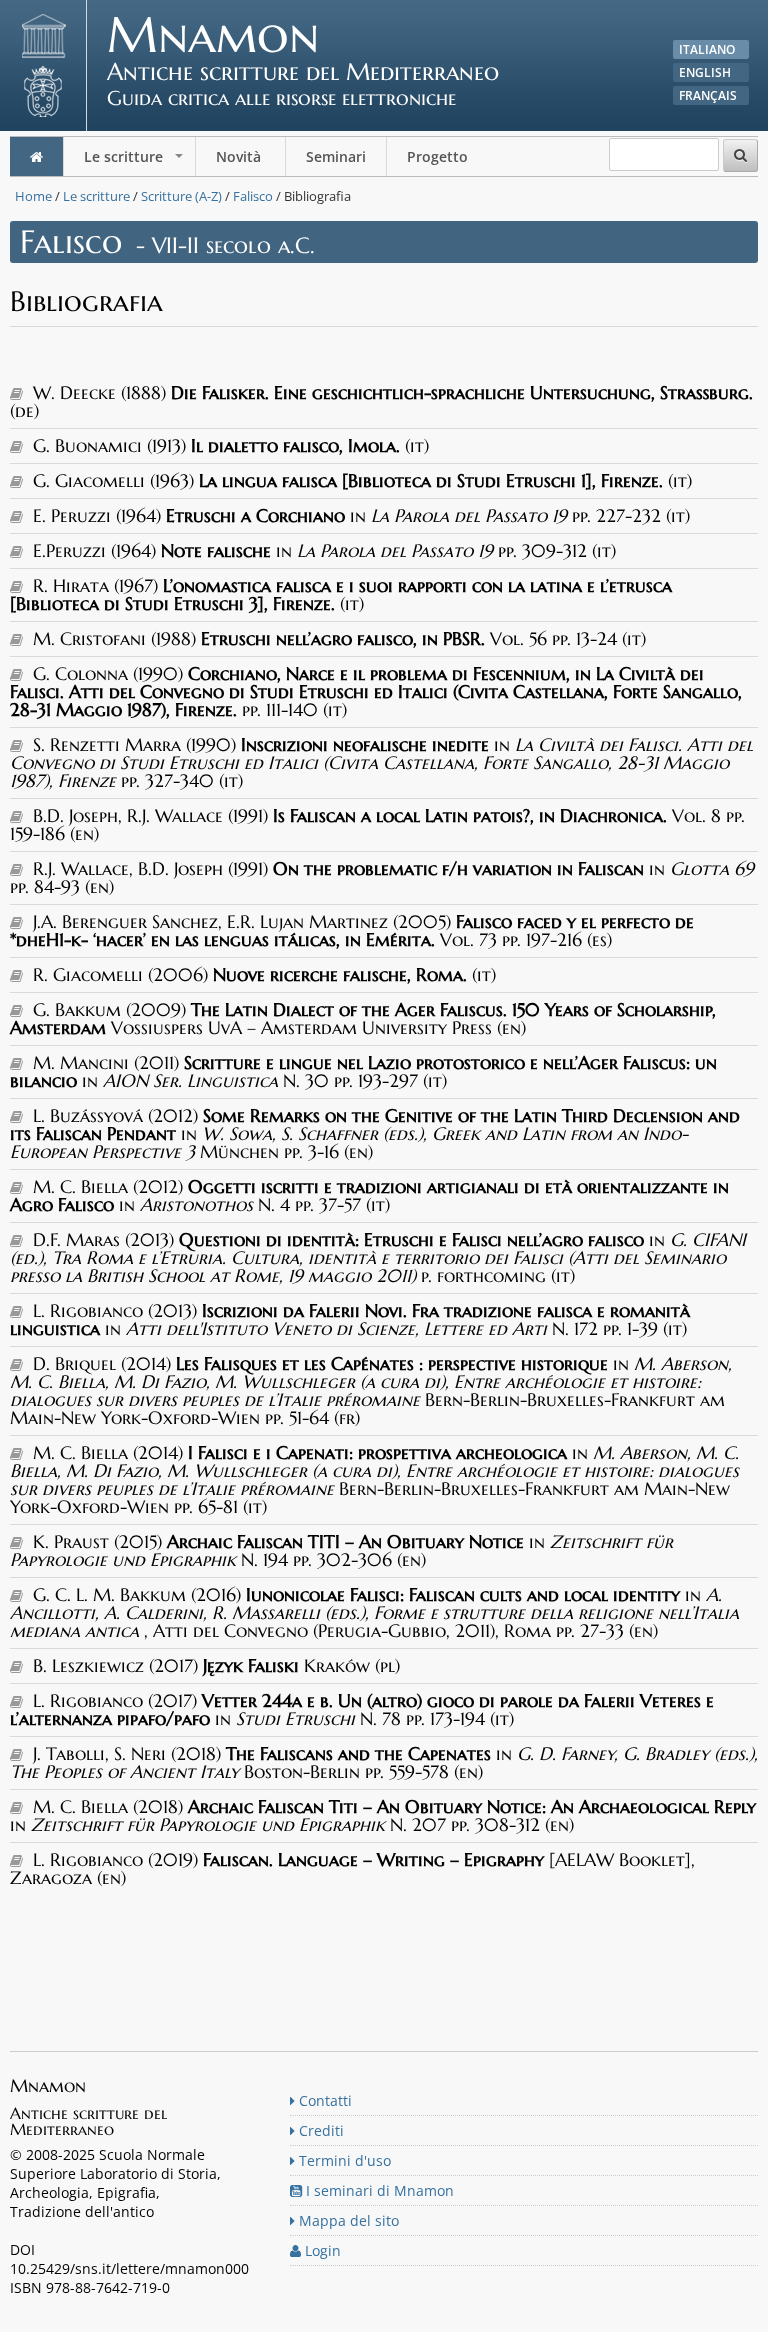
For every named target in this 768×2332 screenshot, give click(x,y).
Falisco (253, 196)
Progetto (439, 156)
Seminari (336, 156)
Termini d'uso (343, 2160)
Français (708, 95)
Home (33, 196)
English (705, 72)
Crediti (319, 2130)
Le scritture (135, 161)
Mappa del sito (347, 2220)
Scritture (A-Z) (181, 196)
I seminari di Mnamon (378, 2190)
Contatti (323, 2100)
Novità (240, 156)
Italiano (707, 49)
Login (321, 2250)
